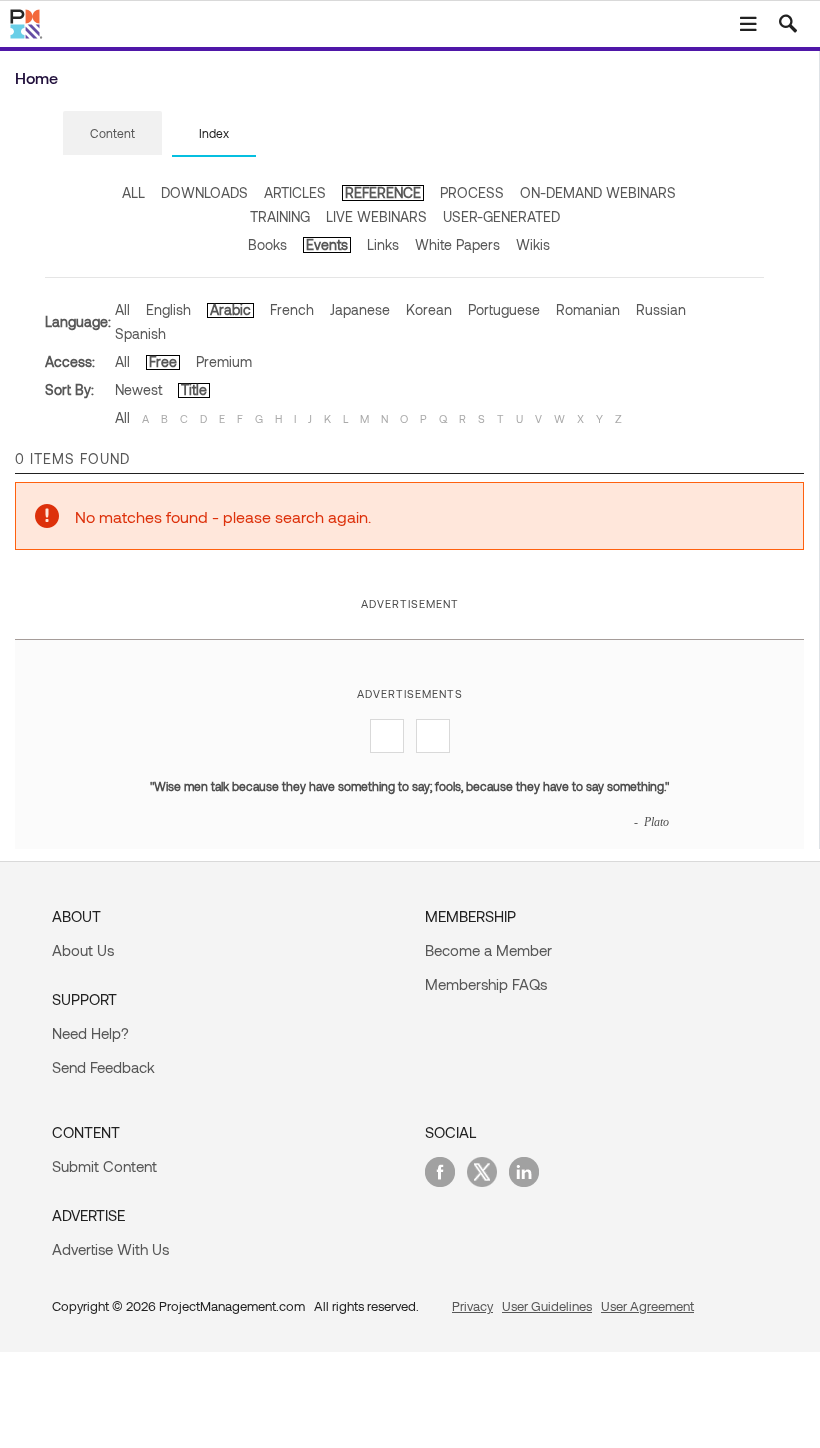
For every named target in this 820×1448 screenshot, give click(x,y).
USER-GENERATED (501, 216)
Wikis (533, 244)
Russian (661, 309)
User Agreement (647, 1306)
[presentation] (112, 133)
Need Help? (90, 1033)
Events (327, 244)
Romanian (588, 309)
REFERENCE (383, 192)
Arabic (230, 309)
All (122, 309)
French (292, 309)
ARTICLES (295, 192)
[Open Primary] (748, 24)
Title (194, 389)
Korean (429, 309)
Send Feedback (103, 1067)
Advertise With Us (110, 1249)
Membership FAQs (486, 984)
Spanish (140, 333)
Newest (138, 389)
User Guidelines (547, 1306)
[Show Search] (788, 24)
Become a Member (488, 950)
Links (383, 244)
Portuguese (504, 309)
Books (267, 244)
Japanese (360, 309)
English (168, 309)
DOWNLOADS (204, 192)
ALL (133, 192)
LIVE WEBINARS (376, 216)
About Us (83, 950)
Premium (224, 361)
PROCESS (472, 192)
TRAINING (280, 216)
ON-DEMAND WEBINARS (598, 192)
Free (163, 361)
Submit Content (104, 1166)
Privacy (472, 1306)
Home (36, 77)
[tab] (112, 134)
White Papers (457, 244)
